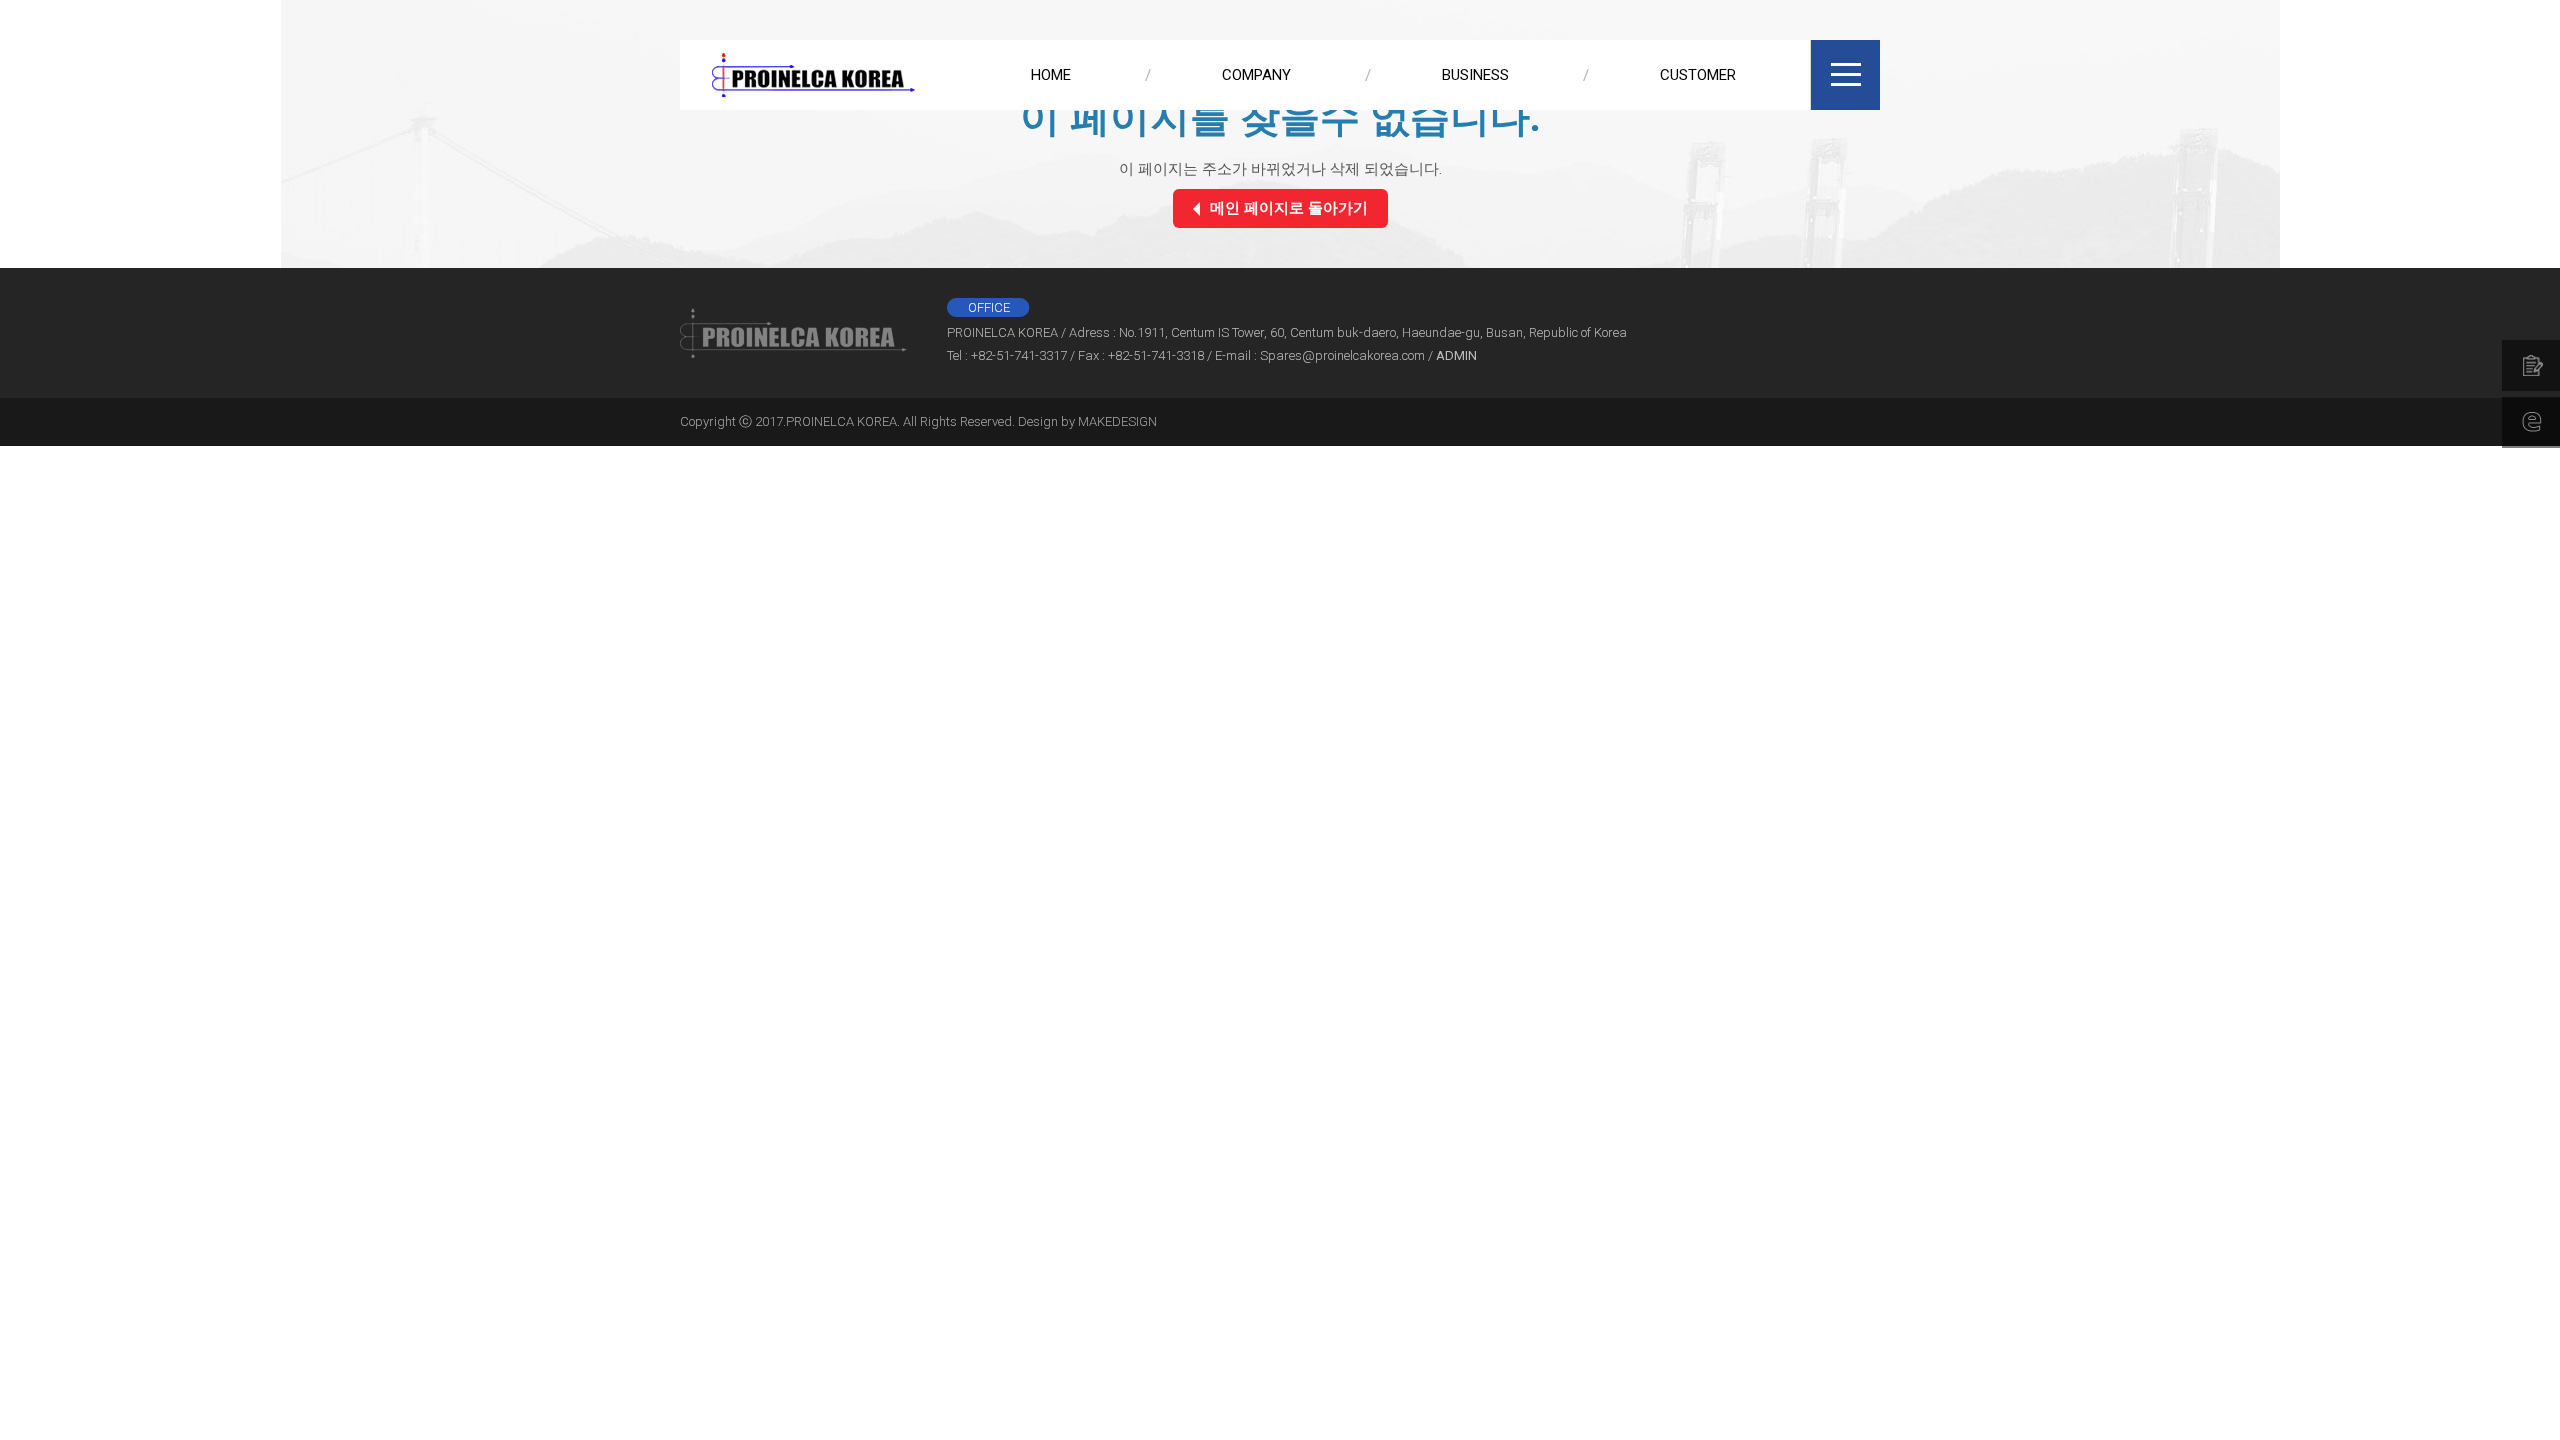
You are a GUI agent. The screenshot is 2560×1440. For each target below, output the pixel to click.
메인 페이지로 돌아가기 (1289, 208)
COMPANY (1256, 75)
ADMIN (1456, 355)
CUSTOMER (1698, 75)
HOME (1051, 75)
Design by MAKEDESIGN (1087, 421)
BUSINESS (1475, 75)
